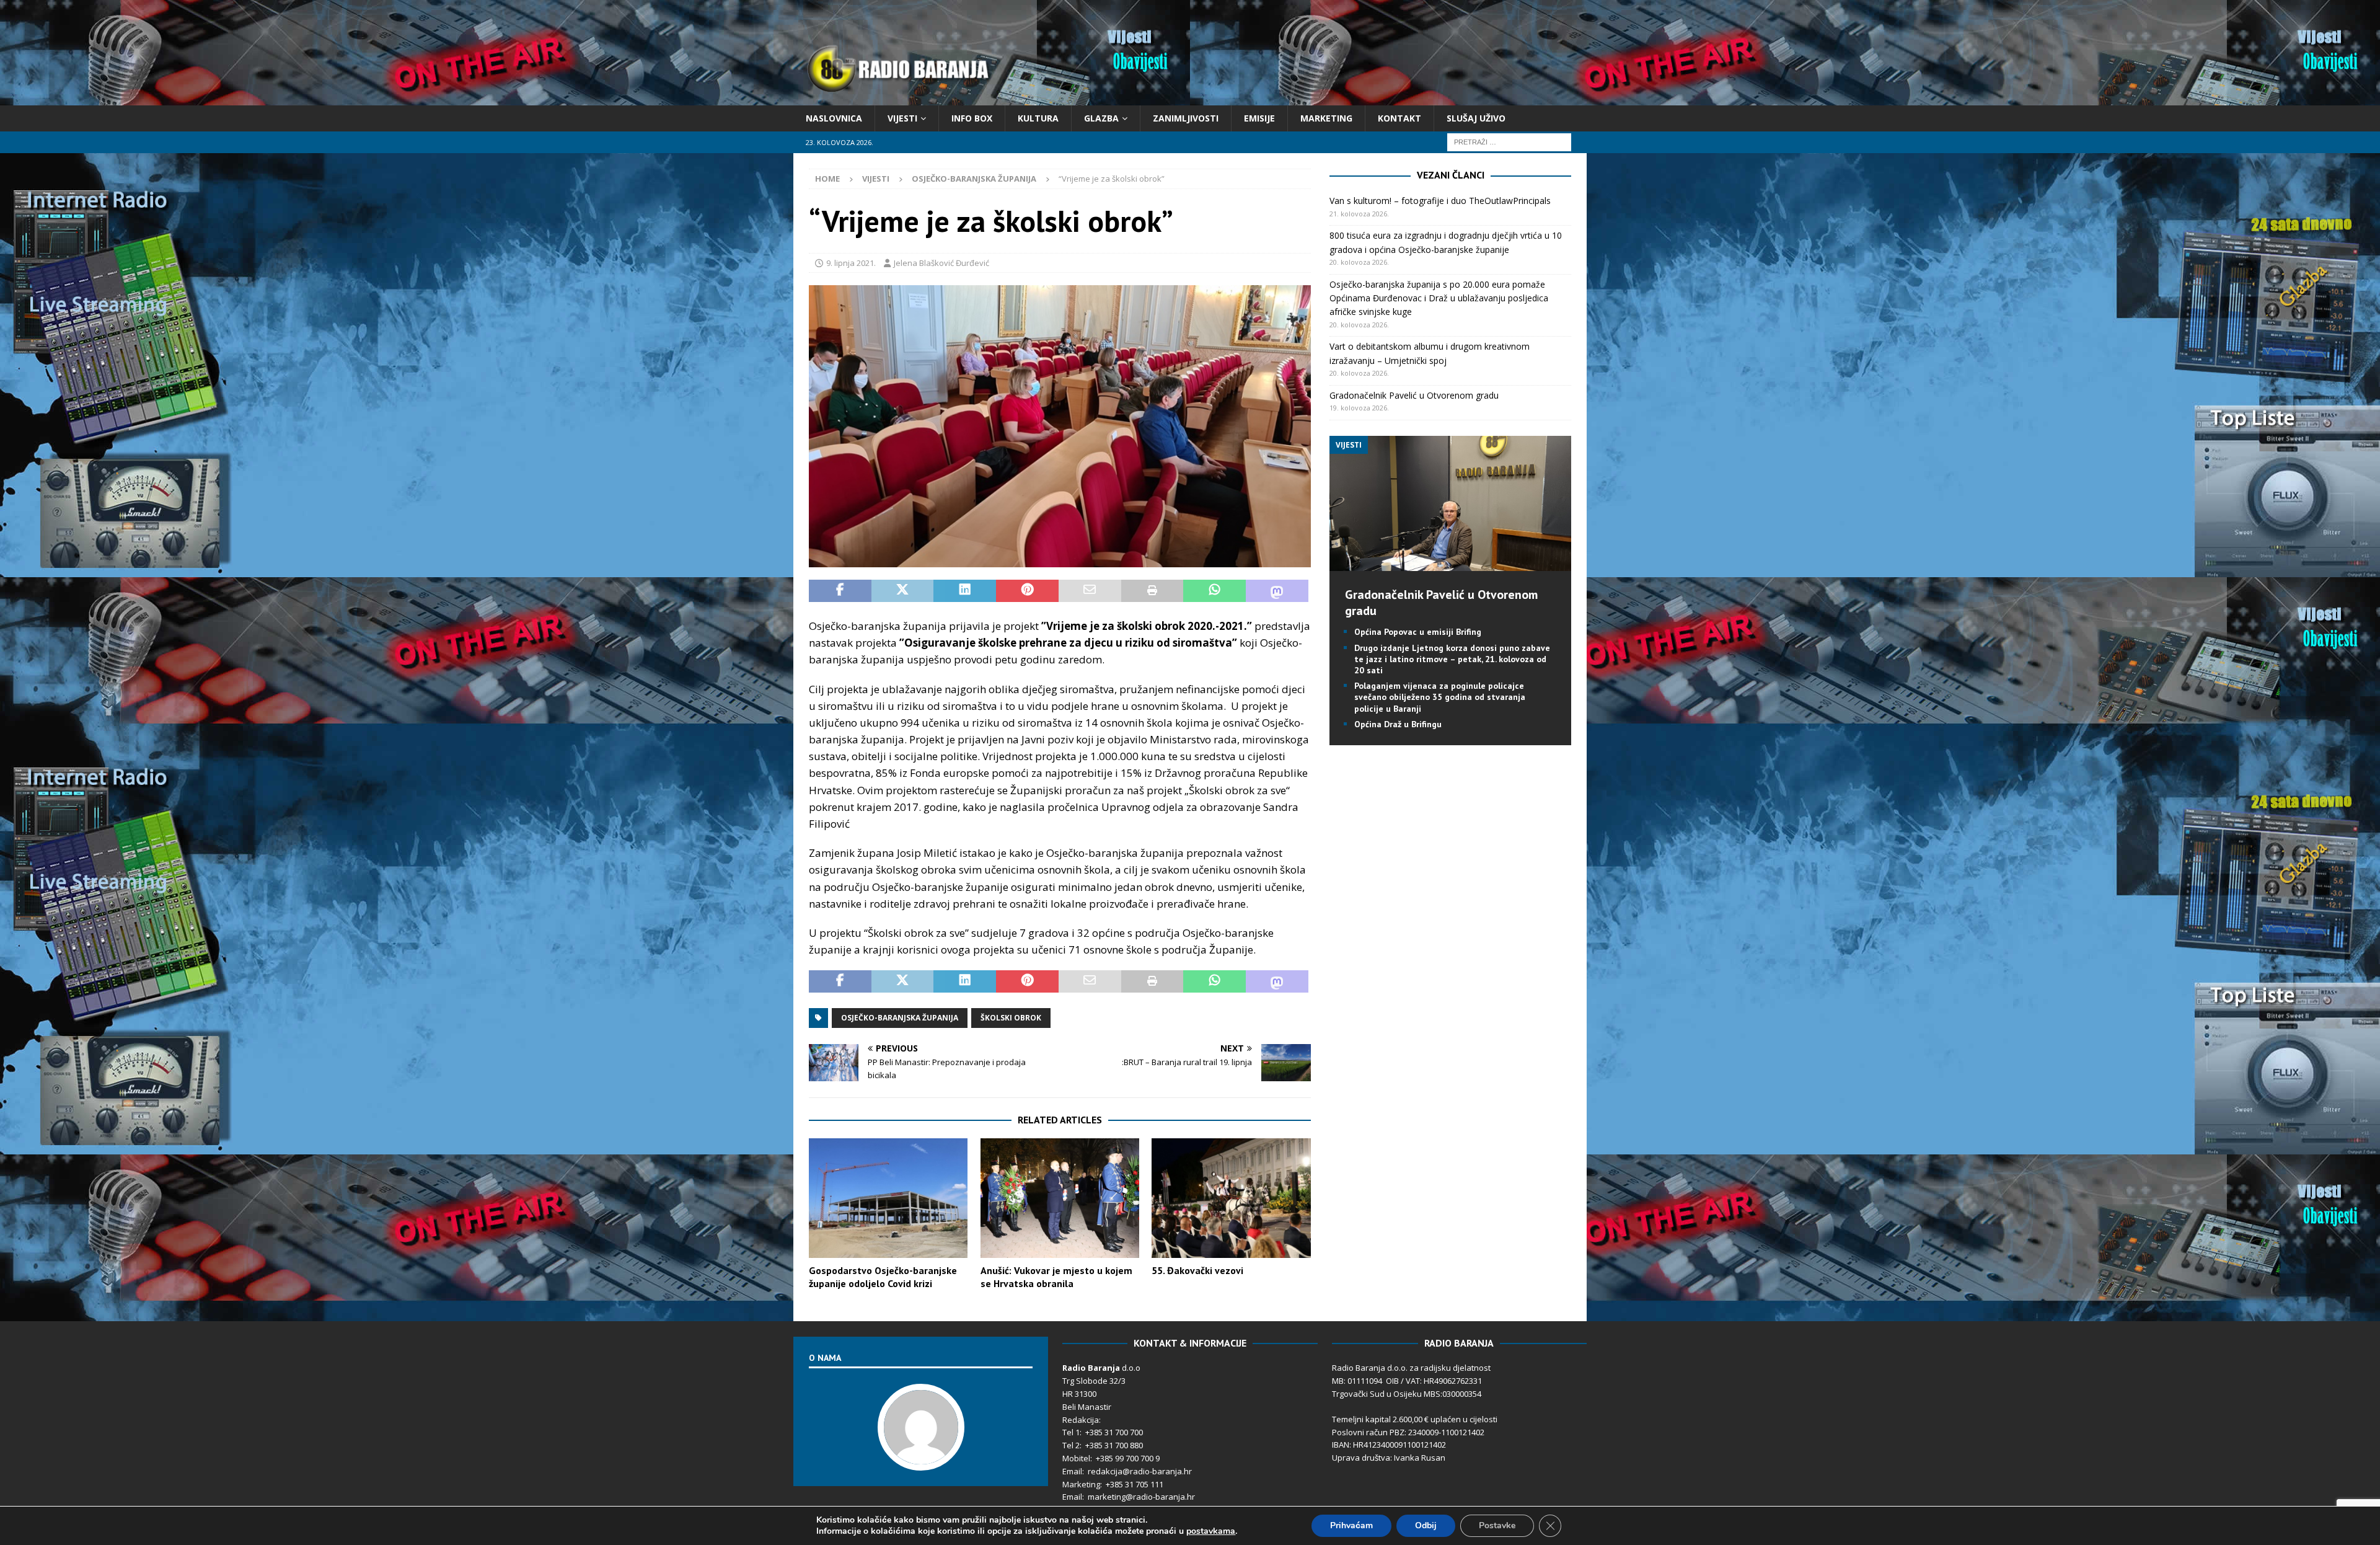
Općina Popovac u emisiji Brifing (1418, 632)
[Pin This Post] (1027, 591)
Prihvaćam (1351, 1525)
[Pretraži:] (1509, 142)
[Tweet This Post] (903, 591)
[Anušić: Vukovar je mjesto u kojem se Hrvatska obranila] (1060, 1198)
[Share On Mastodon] (1277, 591)
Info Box (972, 118)
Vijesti (902, 118)
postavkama (1211, 1531)
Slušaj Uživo (1476, 118)
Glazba (1101, 118)
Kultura (1038, 118)
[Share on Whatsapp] (1214, 591)
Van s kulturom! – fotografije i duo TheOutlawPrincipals (1440, 201)
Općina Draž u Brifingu (1398, 724)
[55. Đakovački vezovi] (1231, 1198)
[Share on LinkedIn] (965, 591)
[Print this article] (1153, 591)
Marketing (1326, 118)
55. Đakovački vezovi (1197, 1270)
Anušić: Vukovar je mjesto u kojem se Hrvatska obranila (1056, 1277)
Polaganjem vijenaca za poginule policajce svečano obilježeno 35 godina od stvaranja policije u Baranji (1440, 697)
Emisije (1259, 118)
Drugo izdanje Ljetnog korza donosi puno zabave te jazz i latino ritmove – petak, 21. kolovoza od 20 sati (1452, 659)
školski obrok (1011, 1018)
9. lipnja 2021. (851, 263)
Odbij (1426, 1525)
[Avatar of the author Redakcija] (921, 1458)
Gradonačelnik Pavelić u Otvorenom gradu (1414, 395)
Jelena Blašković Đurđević (941, 263)
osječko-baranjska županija (900, 1018)
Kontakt (1399, 118)
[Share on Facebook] (840, 591)
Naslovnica (834, 118)
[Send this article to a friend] (1090, 591)
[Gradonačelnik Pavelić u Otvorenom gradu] (1450, 564)
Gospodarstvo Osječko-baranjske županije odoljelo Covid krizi (883, 1277)
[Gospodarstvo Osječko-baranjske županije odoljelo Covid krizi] (888, 1198)
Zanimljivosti (1186, 118)
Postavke (1497, 1525)
